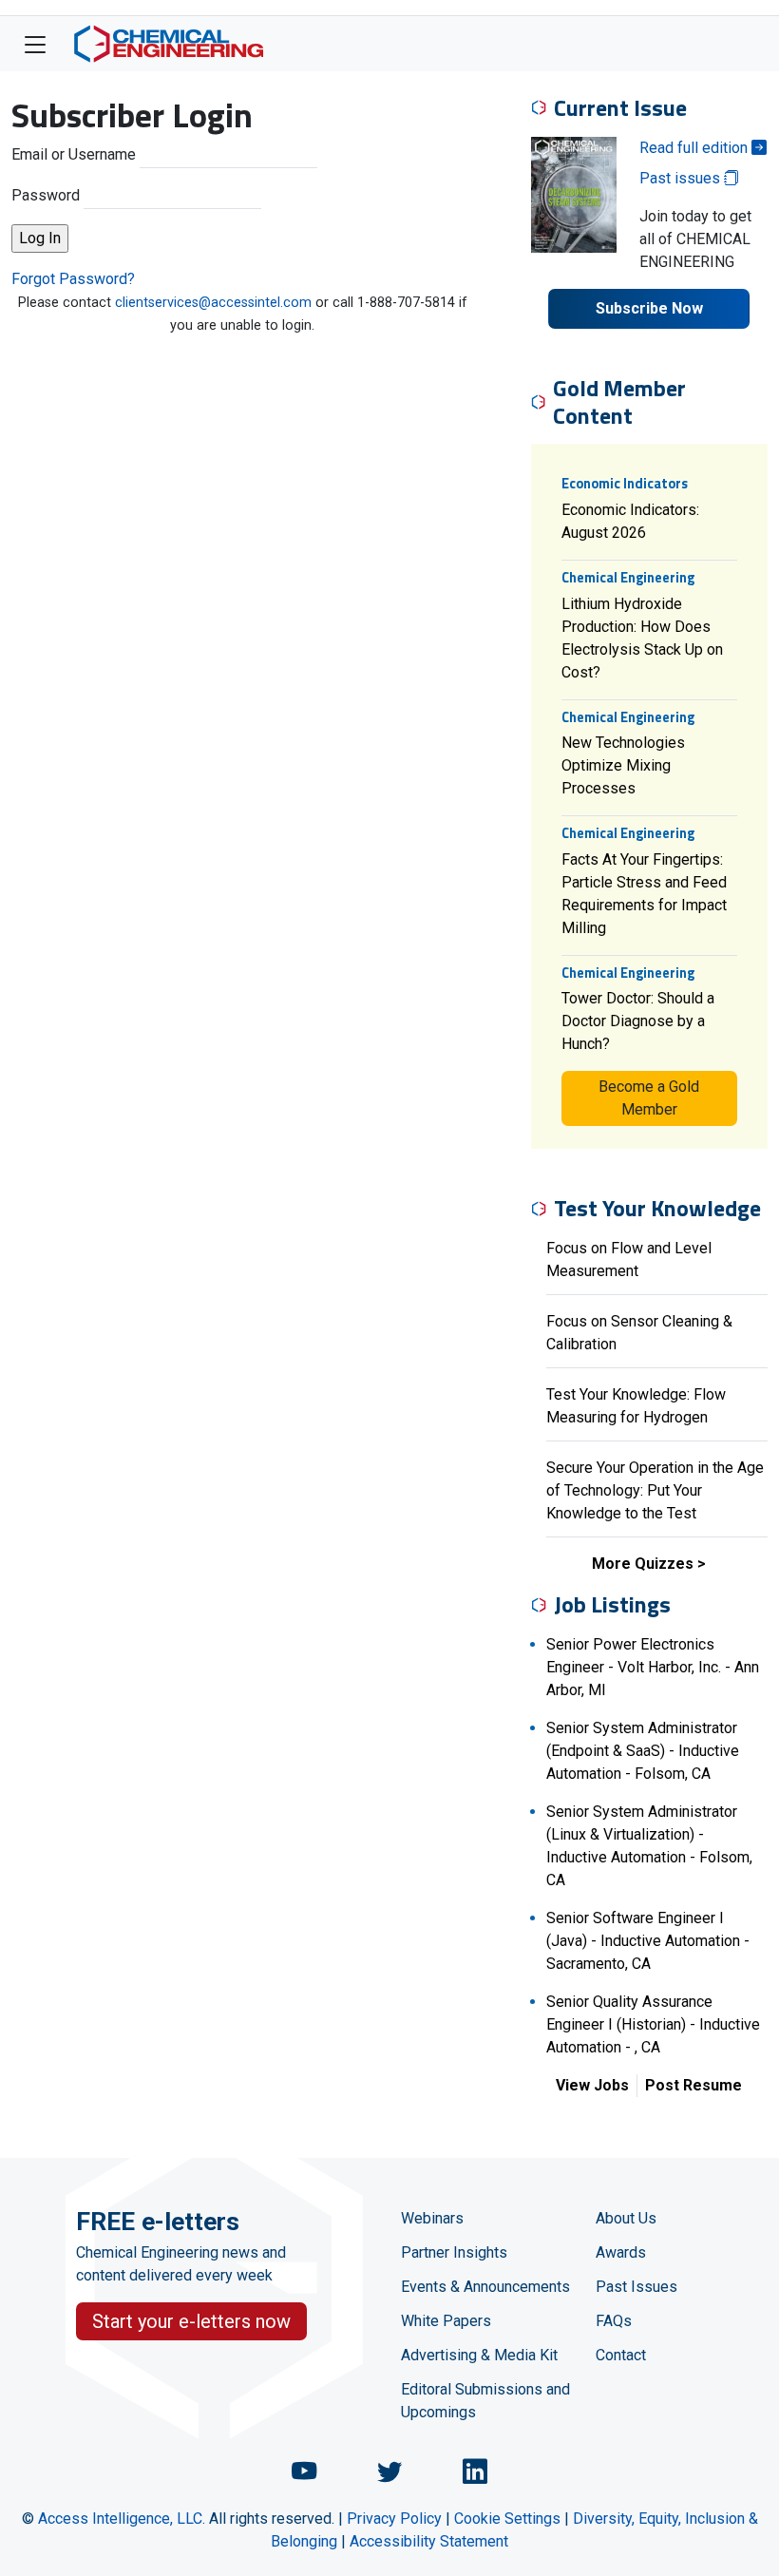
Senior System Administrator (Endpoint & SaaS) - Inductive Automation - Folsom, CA (643, 1751)
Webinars (432, 2218)
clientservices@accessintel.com (213, 303)
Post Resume (693, 2085)
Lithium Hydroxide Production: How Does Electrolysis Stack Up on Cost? (642, 638)
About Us (626, 2218)
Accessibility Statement (429, 2541)
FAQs (614, 2321)
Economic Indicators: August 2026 (630, 521)
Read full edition (695, 148)
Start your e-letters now (191, 2321)
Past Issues (636, 2287)
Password (46, 195)
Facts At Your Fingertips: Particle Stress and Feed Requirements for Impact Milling (644, 894)
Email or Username (74, 154)
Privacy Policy (394, 2519)
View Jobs (592, 2085)
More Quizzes (643, 1564)
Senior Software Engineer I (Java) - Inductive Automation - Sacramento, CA (648, 1941)
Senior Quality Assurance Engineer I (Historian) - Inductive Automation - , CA (653, 2024)
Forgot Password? (73, 279)
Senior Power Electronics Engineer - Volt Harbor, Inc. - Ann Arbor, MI (653, 1667)
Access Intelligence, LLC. (122, 2519)
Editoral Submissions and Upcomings (485, 2401)
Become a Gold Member (649, 1098)
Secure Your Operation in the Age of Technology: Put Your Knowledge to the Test (655, 1490)
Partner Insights (454, 2252)
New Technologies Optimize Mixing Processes (623, 765)
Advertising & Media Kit (479, 2355)
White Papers (446, 2321)
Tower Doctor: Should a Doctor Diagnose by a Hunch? (638, 1021)
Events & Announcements (485, 2287)
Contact (621, 2355)
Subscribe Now (649, 308)
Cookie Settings (507, 2519)
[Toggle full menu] (35, 44)
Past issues (682, 178)
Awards (621, 2252)
